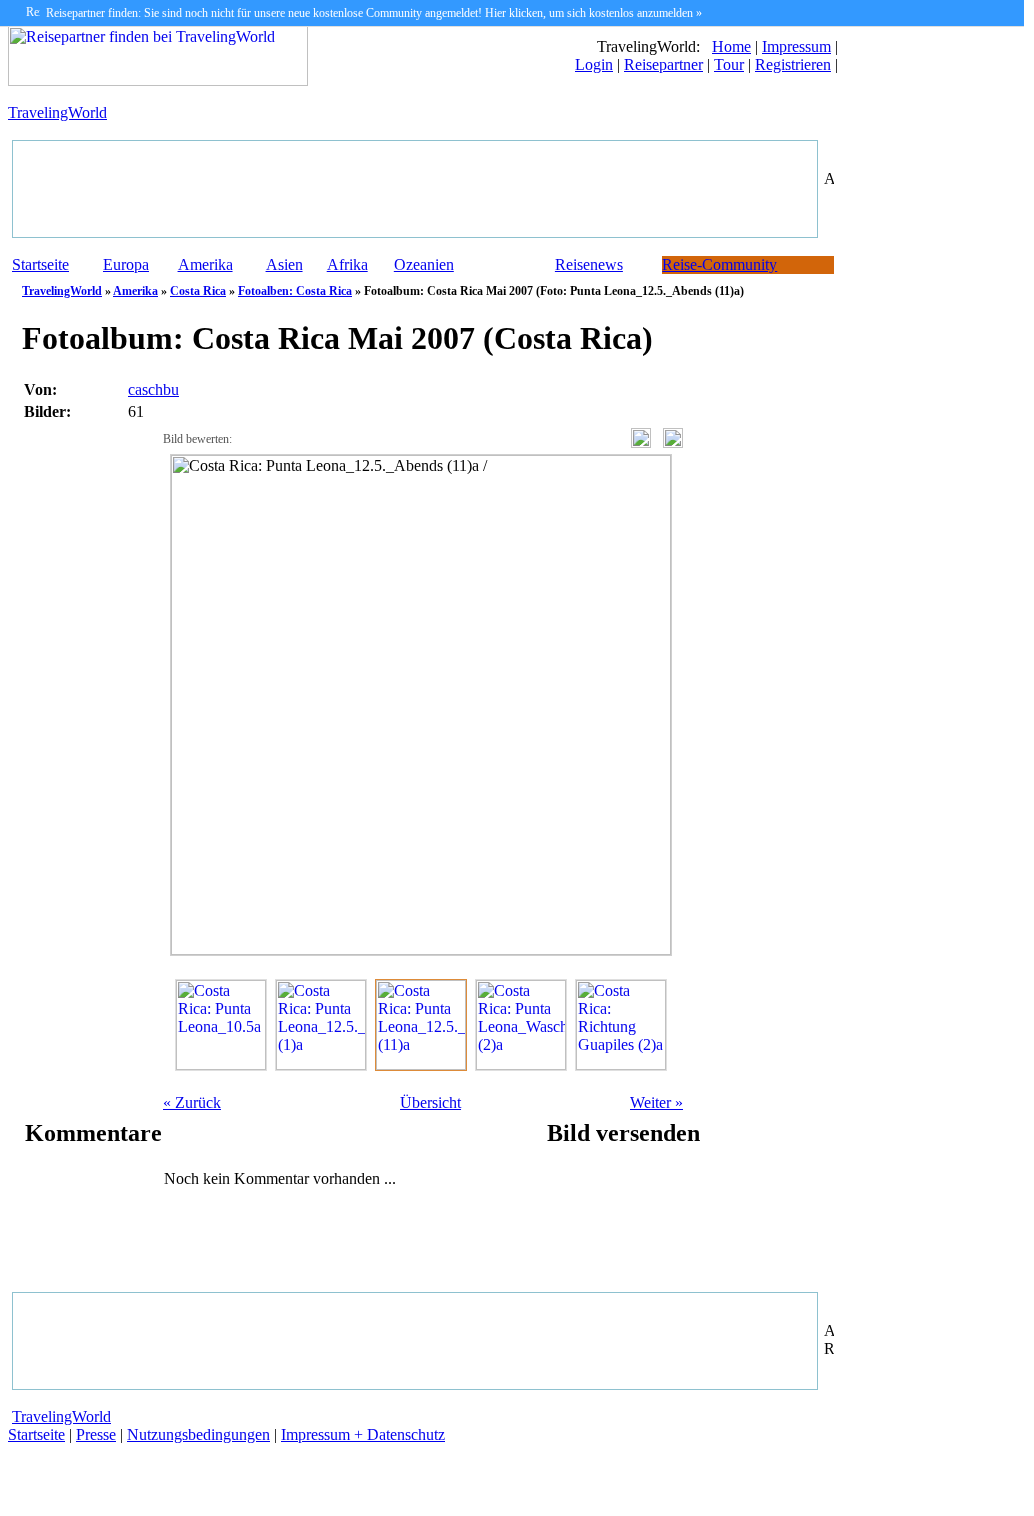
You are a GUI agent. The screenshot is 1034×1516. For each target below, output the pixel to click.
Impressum (796, 46)
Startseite (40, 264)
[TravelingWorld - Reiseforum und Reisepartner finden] (158, 80)
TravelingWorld (57, 112)
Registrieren (793, 64)
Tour (729, 64)
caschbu (153, 389)
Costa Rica (198, 291)
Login (594, 64)
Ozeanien (424, 264)
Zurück (192, 1102)
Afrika (347, 264)
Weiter (656, 1102)
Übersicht (430, 1102)
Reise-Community (719, 264)
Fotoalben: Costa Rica (295, 291)
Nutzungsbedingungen (198, 1434)
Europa (126, 264)
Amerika (205, 264)
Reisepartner (663, 64)
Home (731, 46)
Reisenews (589, 264)
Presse (96, 1434)
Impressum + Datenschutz (363, 1434)
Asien (284, 264)
